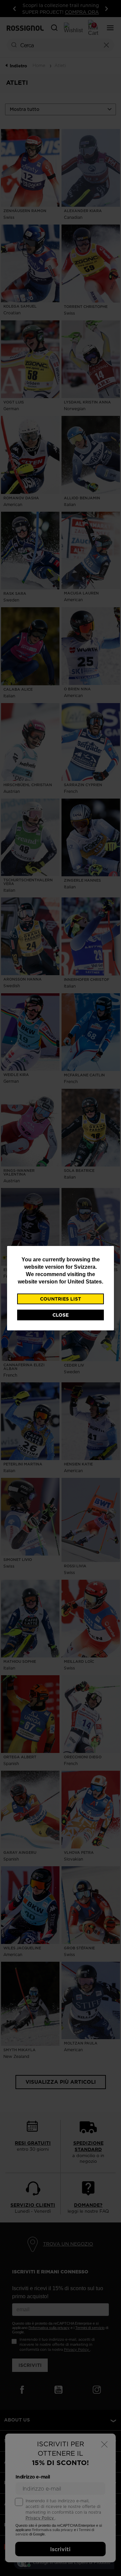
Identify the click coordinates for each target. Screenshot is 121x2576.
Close (61, 1315)
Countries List (61, 1299)
